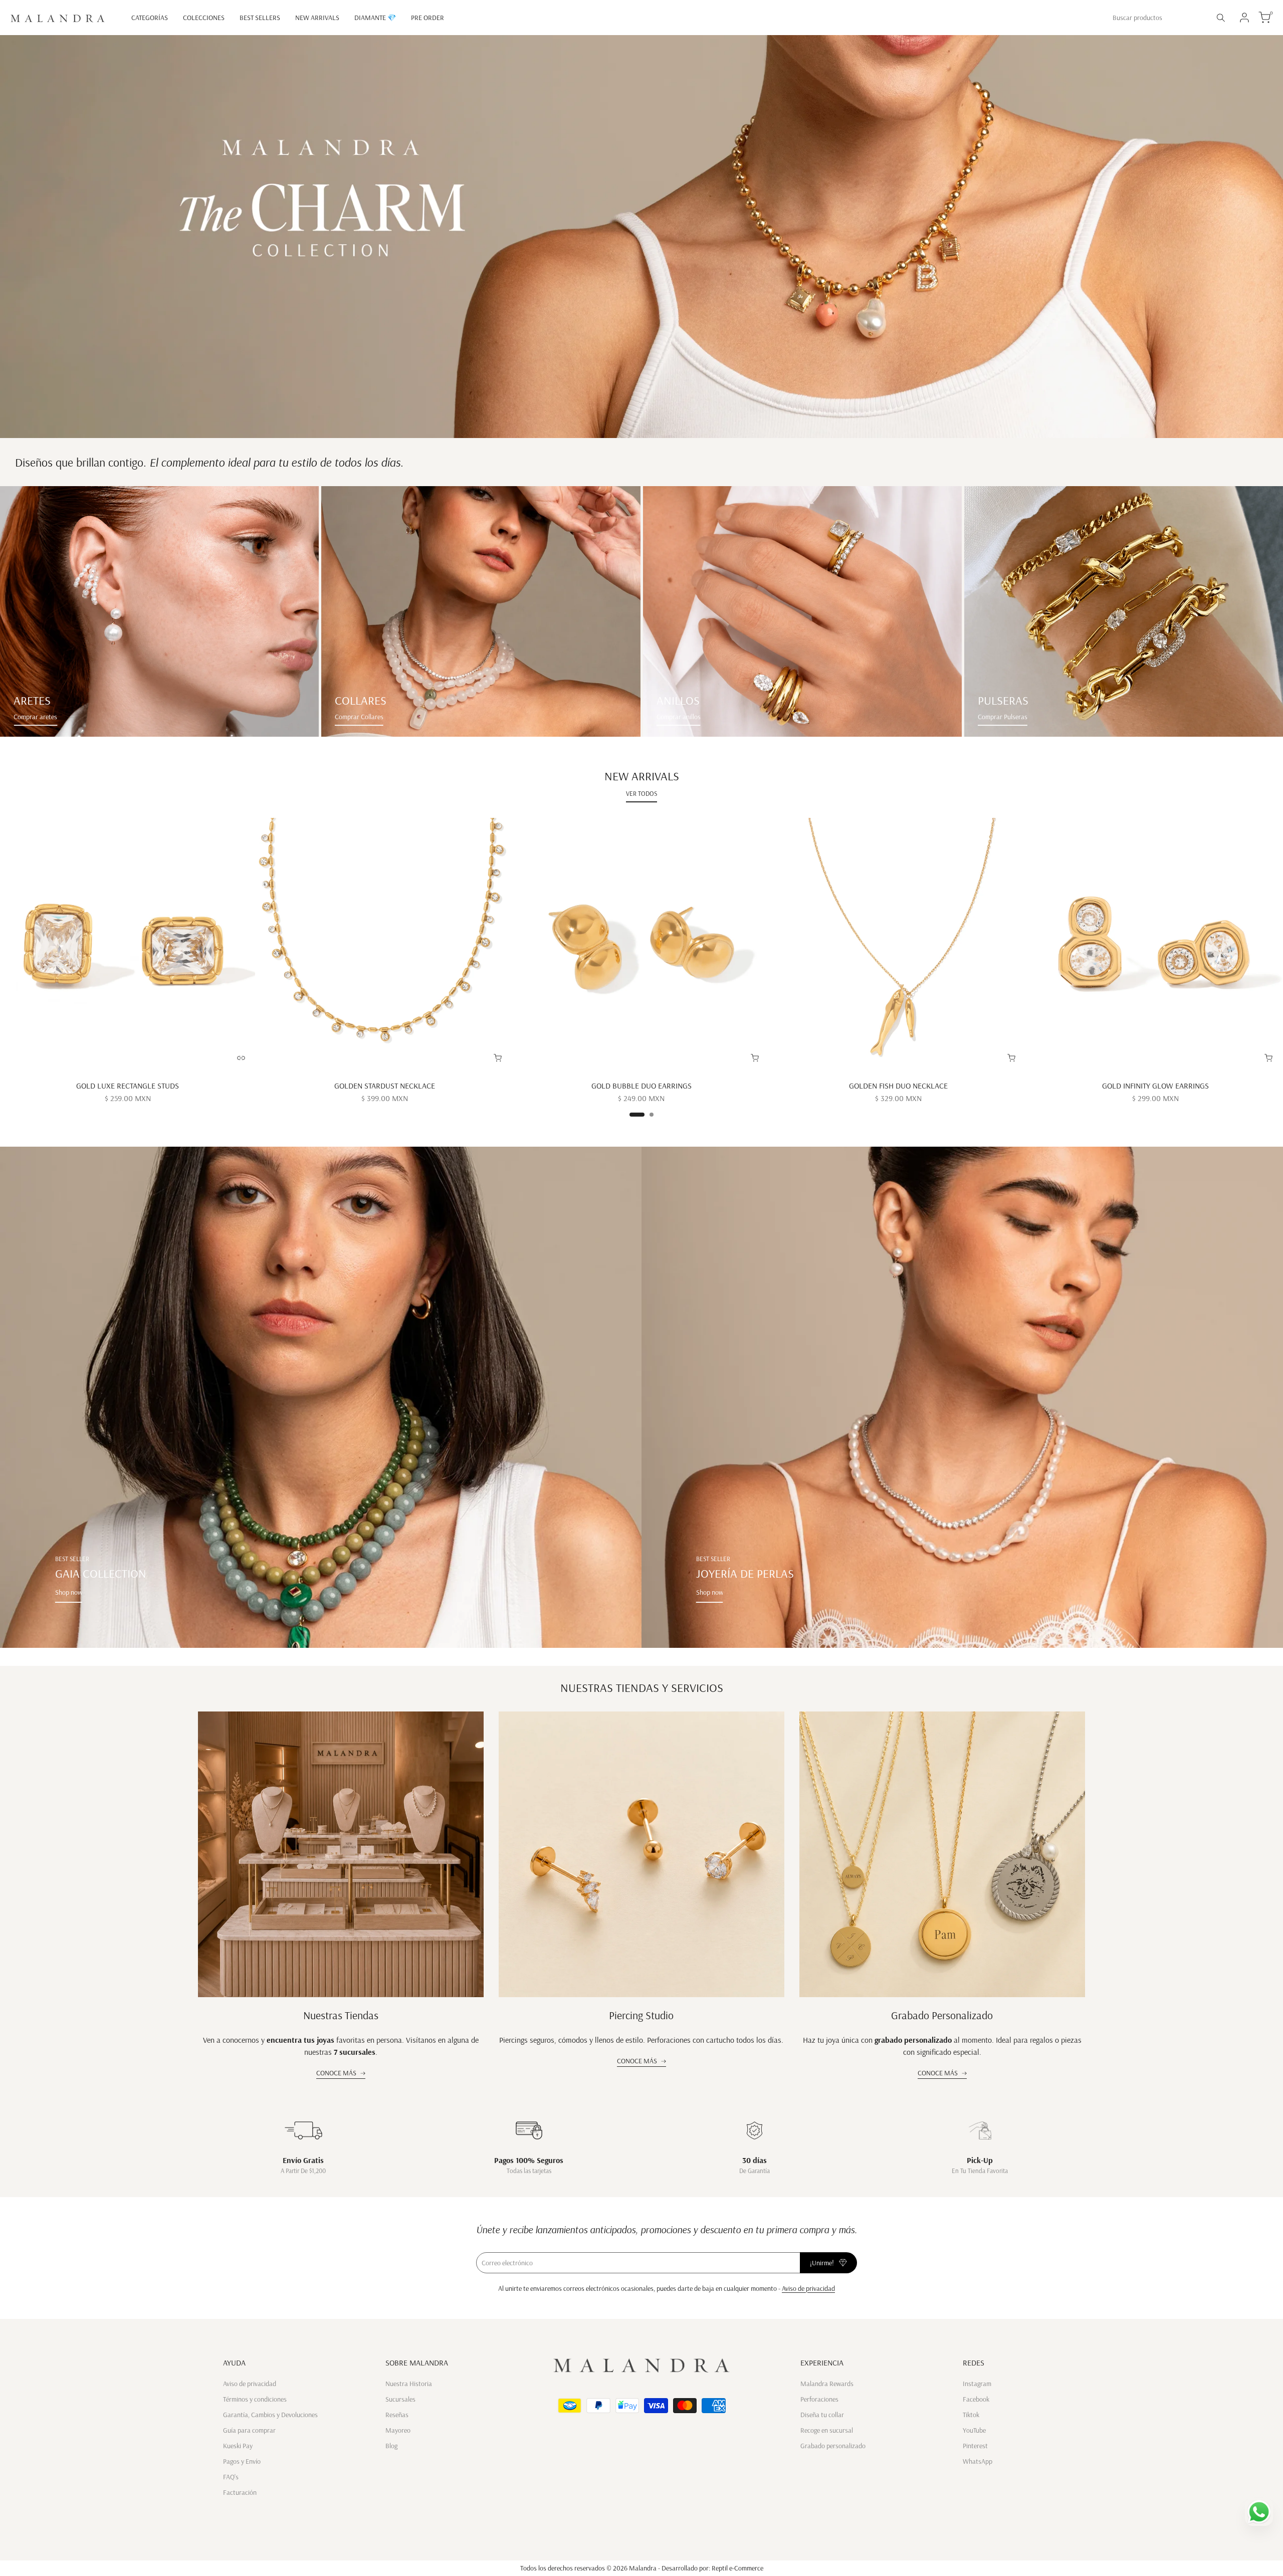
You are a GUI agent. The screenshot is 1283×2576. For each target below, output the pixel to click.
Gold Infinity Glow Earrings (1155, 1086)
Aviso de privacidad (808, 2288)
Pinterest (975, 2446)
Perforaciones (819, 2399)
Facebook (976, 2399)
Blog (391, 2446)
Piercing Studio (641, 2015)
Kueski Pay (238, 2446)
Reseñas (397, 2415)
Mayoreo (398, 2430)
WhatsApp (978, 2461)
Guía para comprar (249, 2430)
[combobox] (1158, 18)
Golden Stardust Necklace (385, 1086)
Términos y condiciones (255, 2399)
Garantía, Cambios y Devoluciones (270, 2415)
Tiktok (971, 2415)
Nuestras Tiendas (341, 2015)
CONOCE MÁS (336, 2073)
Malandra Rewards (827, 2384)
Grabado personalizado (833, 2446)
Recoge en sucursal (827, 2430)
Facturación (240, 2492)
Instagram (977, 2384)
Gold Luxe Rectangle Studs (128, 1086)
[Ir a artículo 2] (652, 1115)
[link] (159, 611)
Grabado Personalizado (942, 2015)
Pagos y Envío (242, 2461)
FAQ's (231, 2477)
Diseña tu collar (822, 2415)
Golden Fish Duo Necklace (898, 1086)
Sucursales (400, 2399)
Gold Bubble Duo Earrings (641, 1086)
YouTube (974, 2430)
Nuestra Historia (409, 2384)
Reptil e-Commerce (737, 2568)
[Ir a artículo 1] (637, 1115)
